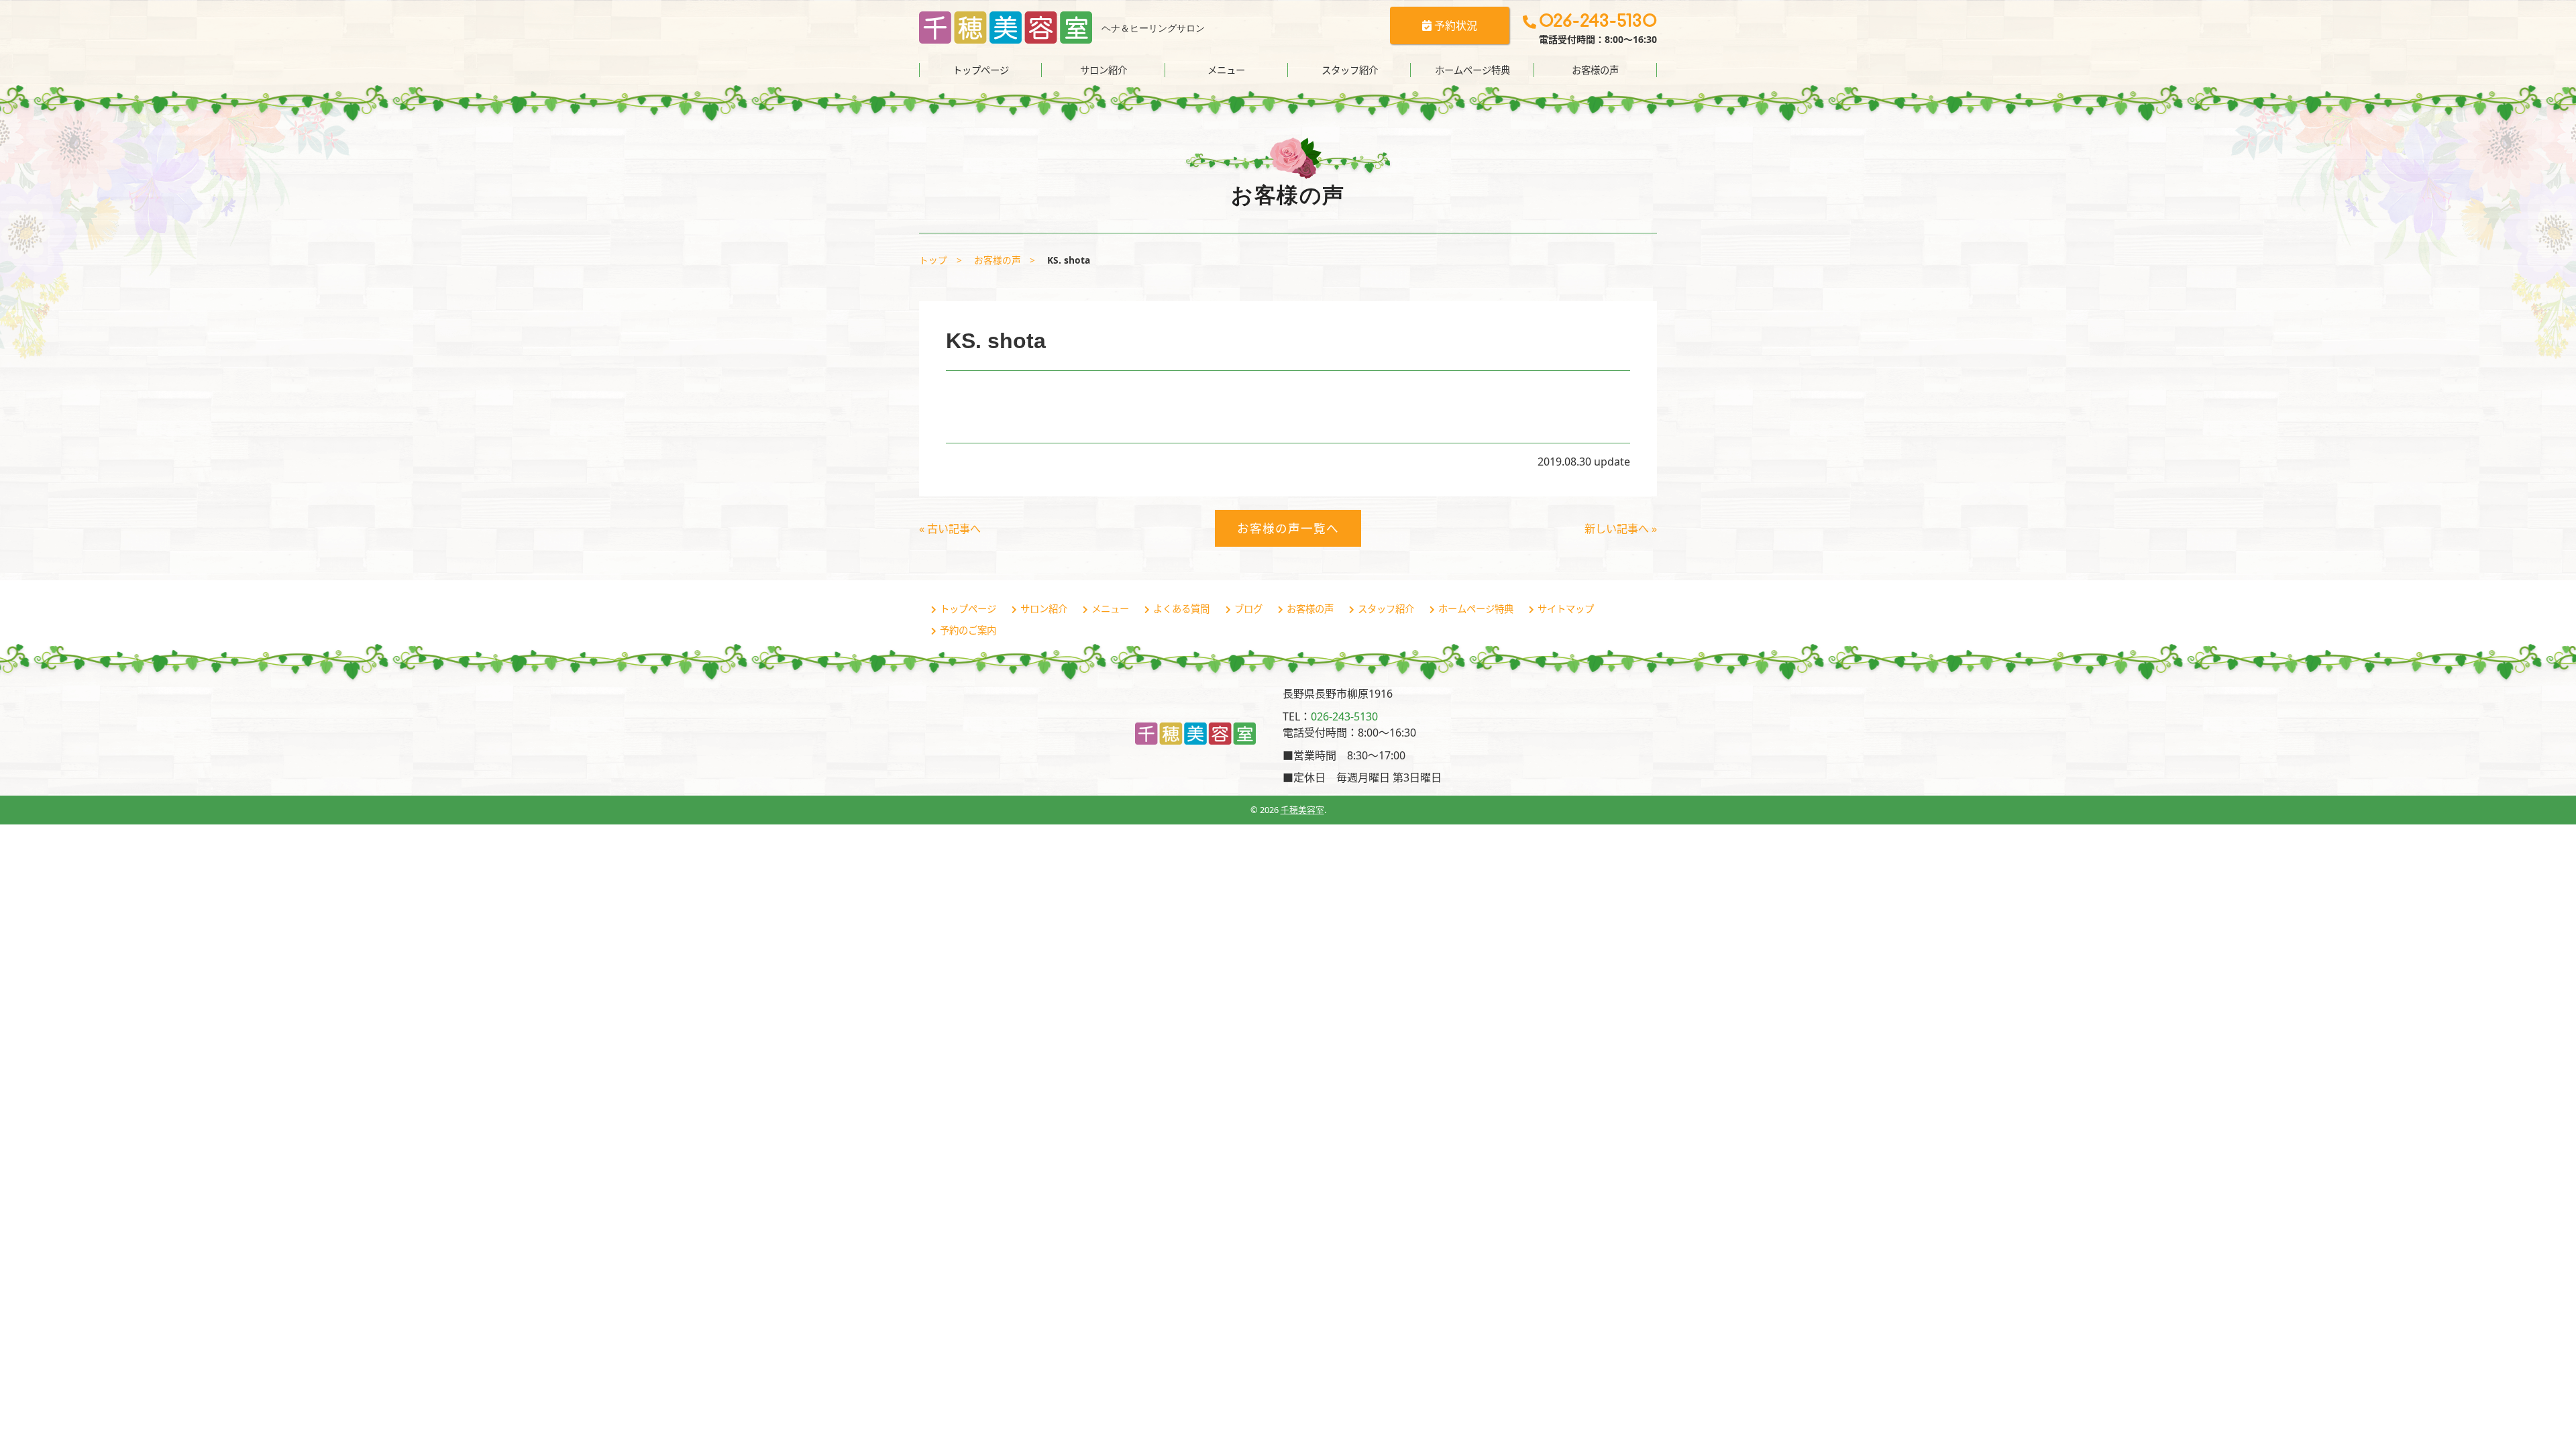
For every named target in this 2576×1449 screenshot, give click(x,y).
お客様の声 (1595, 70)
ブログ (1248, 609)
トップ (933, 260)
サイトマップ (1566, 609)
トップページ (981, 70)
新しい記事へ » (1621, 529)
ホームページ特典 (1472, 70)
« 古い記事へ (950, 529)
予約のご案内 (968, 630)
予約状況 (1454, 25)
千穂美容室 (1302, 810)
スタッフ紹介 (1350, 70)
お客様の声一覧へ (1288, 528)
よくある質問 (1181, 609)
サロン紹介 (1104, 70)
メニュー (1226, 70)
